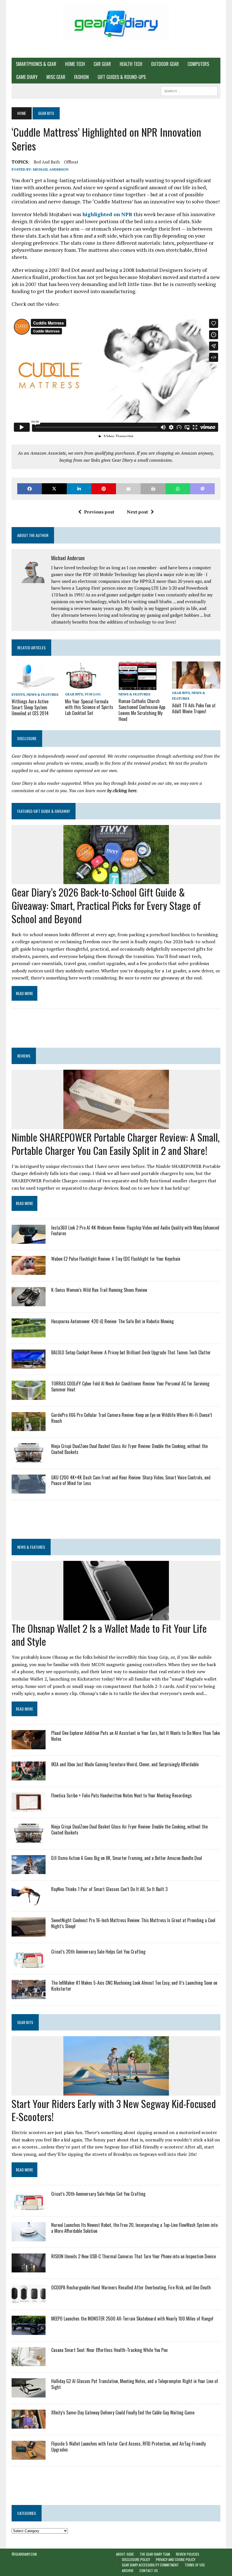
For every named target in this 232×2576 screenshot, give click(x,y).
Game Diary (27, 77)
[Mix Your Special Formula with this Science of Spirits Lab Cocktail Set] (81, 686)
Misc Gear (56, 77)
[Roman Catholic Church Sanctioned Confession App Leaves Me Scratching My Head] (138, 686)
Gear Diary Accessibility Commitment (150, 2565)
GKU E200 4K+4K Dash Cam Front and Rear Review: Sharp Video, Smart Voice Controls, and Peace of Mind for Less (131, 1480)
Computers (198, 64)
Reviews (24, 1056)
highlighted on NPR (107, 214)
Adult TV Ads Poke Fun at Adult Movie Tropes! (194, 708)
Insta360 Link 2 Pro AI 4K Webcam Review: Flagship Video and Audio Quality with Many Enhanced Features (135, 1231)
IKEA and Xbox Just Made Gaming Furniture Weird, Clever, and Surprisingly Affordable (125, 1764)
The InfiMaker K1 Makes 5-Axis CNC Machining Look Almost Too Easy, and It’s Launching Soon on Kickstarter (134, 1986)
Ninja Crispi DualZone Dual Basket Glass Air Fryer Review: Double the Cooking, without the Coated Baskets (129, 1449)
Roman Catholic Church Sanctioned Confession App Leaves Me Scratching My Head (142, 710)
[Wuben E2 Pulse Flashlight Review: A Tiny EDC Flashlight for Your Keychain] (29, 1271)
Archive (128, 2570)
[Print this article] (153, 489)
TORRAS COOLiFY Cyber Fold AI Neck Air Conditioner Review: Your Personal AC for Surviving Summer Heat (130, 1386)
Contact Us (149, 2570)
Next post (137, 512)
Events (18, 694)
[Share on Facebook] (30, 489)
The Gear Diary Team (155, 2554)
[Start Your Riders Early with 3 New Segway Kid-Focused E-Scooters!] (116, 2092)
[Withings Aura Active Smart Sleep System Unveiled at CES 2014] (35, 686)
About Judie (125, 2554)
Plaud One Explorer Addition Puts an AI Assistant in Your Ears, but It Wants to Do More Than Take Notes (136, 1736)
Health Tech (131, 64)
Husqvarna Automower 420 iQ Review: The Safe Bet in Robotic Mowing (112, 1321)
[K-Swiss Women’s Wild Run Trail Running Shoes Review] (29, 1302)
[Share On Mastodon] (202, 489)
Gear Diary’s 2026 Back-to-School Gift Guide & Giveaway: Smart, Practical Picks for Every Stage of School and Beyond (106, 905)
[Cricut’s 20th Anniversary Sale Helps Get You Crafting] (29, 1964)
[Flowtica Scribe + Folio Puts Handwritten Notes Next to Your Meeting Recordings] (29, 1808)
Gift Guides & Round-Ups (122, 77)
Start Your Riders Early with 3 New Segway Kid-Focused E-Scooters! (114, 2110)
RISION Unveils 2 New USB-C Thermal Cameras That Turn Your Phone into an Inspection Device (134, 2256)
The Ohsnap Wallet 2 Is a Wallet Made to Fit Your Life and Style (109, 1635)
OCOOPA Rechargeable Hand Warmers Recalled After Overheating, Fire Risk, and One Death (131, 2287)
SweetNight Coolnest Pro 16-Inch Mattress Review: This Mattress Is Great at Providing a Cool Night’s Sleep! (133, 1923)
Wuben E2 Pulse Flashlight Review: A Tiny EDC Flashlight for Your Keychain (116, 1259)
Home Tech (75, 64)
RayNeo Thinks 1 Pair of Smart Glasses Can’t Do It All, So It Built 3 (109, 1889)
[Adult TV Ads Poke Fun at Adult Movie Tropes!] (196, 685)
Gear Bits (74, 694)
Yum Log (93, 694)
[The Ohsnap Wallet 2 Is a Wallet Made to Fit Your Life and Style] (116, 1616)
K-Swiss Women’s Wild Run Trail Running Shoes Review (99, 1290)
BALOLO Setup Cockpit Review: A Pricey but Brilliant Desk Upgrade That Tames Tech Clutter (131, 1352)
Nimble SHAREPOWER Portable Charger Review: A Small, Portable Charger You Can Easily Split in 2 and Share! (116, 1144)
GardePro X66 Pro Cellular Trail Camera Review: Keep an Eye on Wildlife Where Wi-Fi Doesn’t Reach (132, 1418)
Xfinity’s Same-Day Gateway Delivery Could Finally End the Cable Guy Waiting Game (123, 2412)
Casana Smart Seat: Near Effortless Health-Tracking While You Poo (109, 2350)
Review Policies (188, 2554)
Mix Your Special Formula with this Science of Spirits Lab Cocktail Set (89, 707)
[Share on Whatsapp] (178, 489)
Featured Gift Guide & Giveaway (44, 811)
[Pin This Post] (104, 489)
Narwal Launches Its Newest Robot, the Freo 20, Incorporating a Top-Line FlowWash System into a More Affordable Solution (134, 2228)
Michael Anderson (51, 169)
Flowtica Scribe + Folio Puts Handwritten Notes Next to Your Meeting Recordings (122, 1795)
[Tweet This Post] (54, 489)
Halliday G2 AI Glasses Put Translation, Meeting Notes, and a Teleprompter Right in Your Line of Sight (135, 2384)
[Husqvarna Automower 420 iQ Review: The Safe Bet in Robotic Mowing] (29, 1333)
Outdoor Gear (165, 64)
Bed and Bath (47, 162)
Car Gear (102, 64)
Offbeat (71, 162)
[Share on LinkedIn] (79, 489)
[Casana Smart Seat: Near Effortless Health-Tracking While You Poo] (29, 2362)
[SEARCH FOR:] (189, 90)
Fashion (81, 77)
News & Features (42, 694)
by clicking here (122, 790)
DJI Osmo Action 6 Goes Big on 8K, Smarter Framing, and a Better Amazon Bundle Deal (127, 1858)
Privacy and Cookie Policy (176, 2559)
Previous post (99, 512)
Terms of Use (195, 2565)
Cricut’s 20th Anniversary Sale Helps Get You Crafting (98, 1952)
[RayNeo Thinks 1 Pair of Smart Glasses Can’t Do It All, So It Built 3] (29, 1902)
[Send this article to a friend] (128, 489)
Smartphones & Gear (36, 64)
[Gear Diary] (116, 23)
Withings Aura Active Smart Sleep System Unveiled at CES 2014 (30, 707)
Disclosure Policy (136, 2559)
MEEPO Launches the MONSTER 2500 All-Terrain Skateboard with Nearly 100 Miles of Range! (132, 2319)
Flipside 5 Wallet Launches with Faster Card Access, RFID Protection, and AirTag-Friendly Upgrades (128, 2447)
